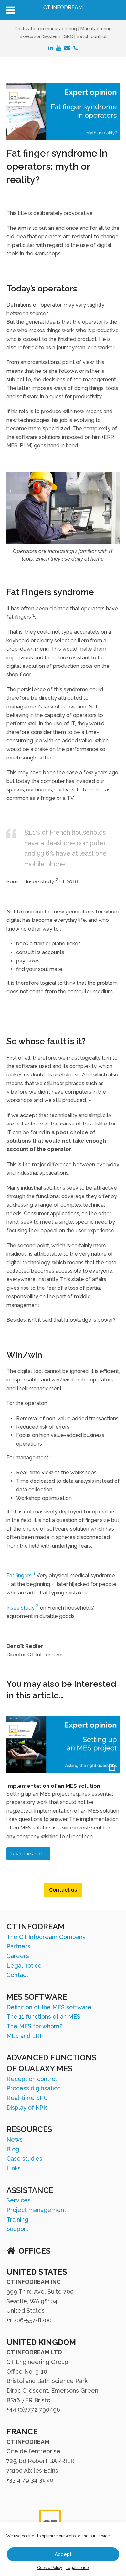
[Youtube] (59, 48)
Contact (17, 1975)
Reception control (32, 2079)
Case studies (24, 2159)
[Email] (67, 48)
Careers (18, 1956)
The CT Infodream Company (46, 1937)
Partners (18, 1946)
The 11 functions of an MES (43, 2016)
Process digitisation (34, 2088)
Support (17, 2229)
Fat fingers (21, 1576)
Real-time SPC (27, 2098)
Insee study (23, 1608)
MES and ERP (25, 2036)
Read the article (28, 1853)
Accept (63, 2554)
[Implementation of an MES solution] (63, 1771)
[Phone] (76, 48)
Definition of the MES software (49, 2007)
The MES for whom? (34, 2026)
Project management (36, 2210)
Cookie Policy (50, 2568)
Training (17, 2220)
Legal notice (77, 2568)
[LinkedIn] (51, 48)
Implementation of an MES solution (53, 1786)
